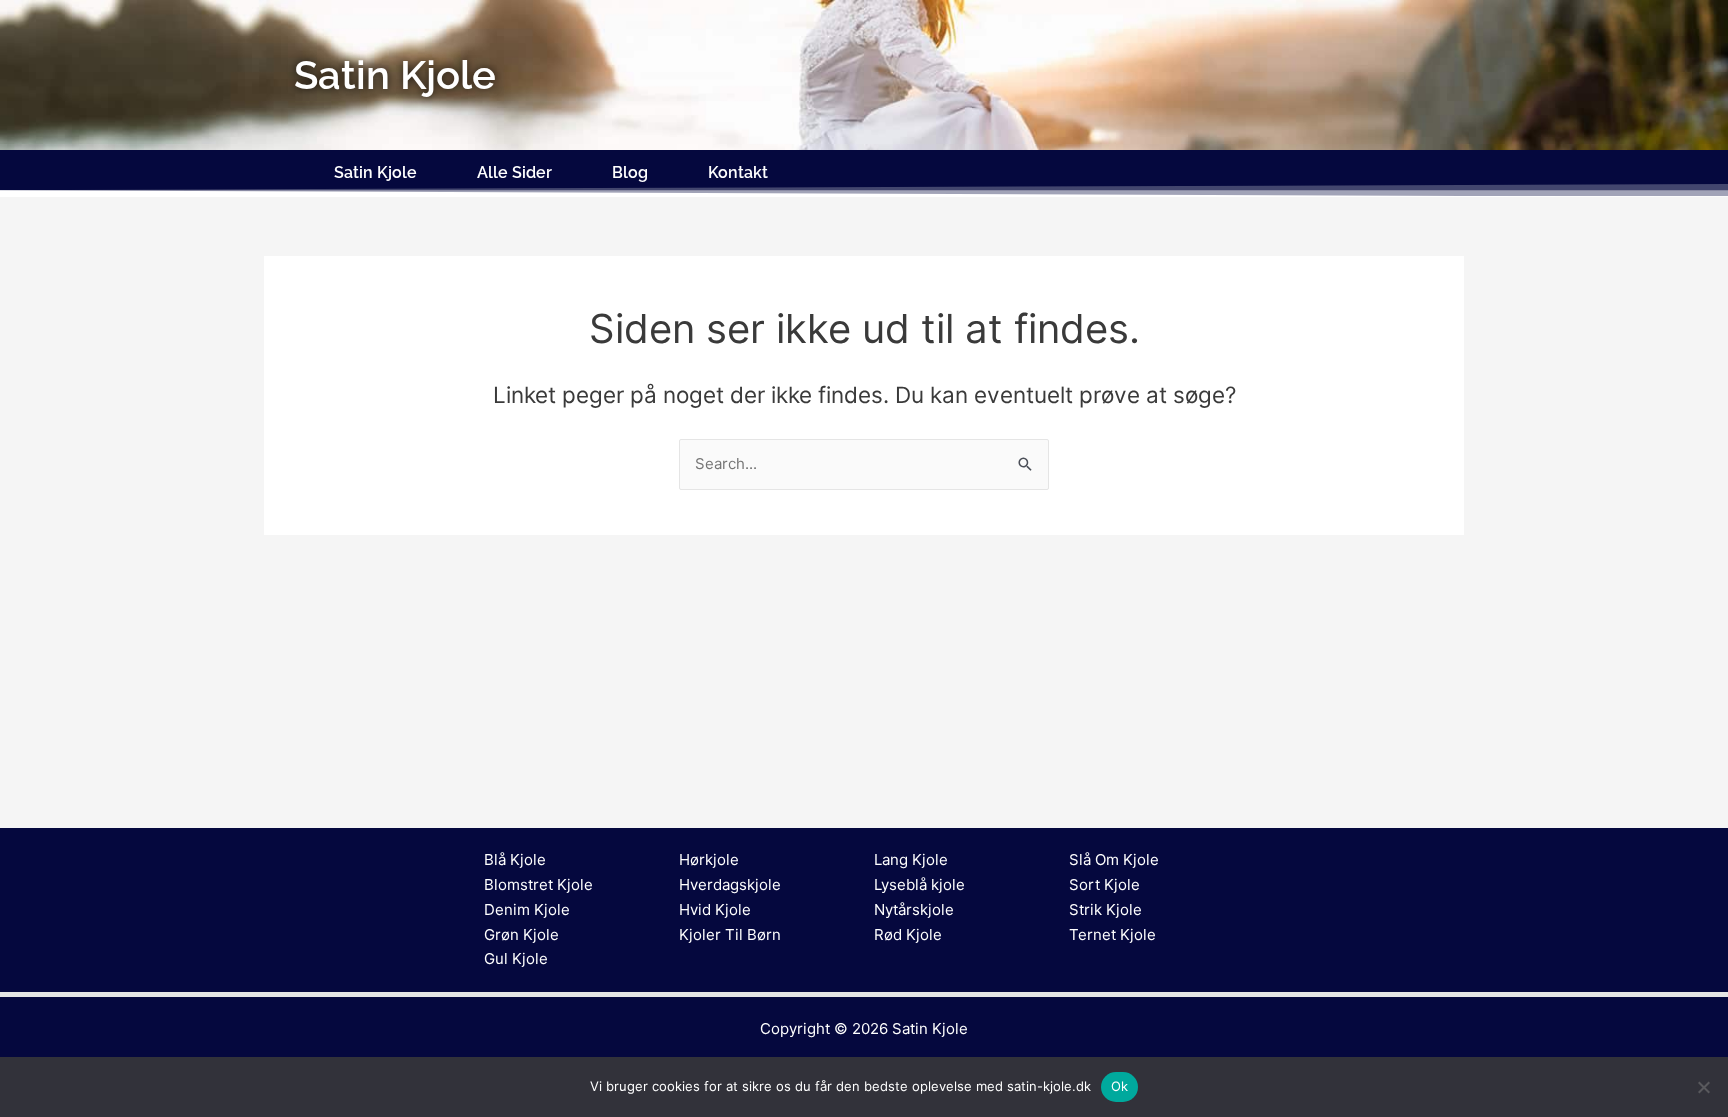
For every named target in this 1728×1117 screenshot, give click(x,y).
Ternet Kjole (1112, 934)
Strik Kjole (1105, 909)
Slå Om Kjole (1114, 859)
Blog (630, 172)
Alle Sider (514, 172)
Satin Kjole (375, 172)
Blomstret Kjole (538, 884)
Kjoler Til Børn (730, 934)
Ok (1120, 1086)
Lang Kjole (911, 859)
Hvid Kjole (715, 909)
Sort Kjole (1104, 884)
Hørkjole (709, 859)
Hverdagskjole (730, 884)
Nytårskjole (914, 909)
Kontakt (738, 172)
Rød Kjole (908, 934)
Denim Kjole (527, 909)
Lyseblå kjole (919, 884)
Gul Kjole (516, 958)
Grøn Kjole (521, 934)
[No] (1703, 1087)
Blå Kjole (515, 859)
